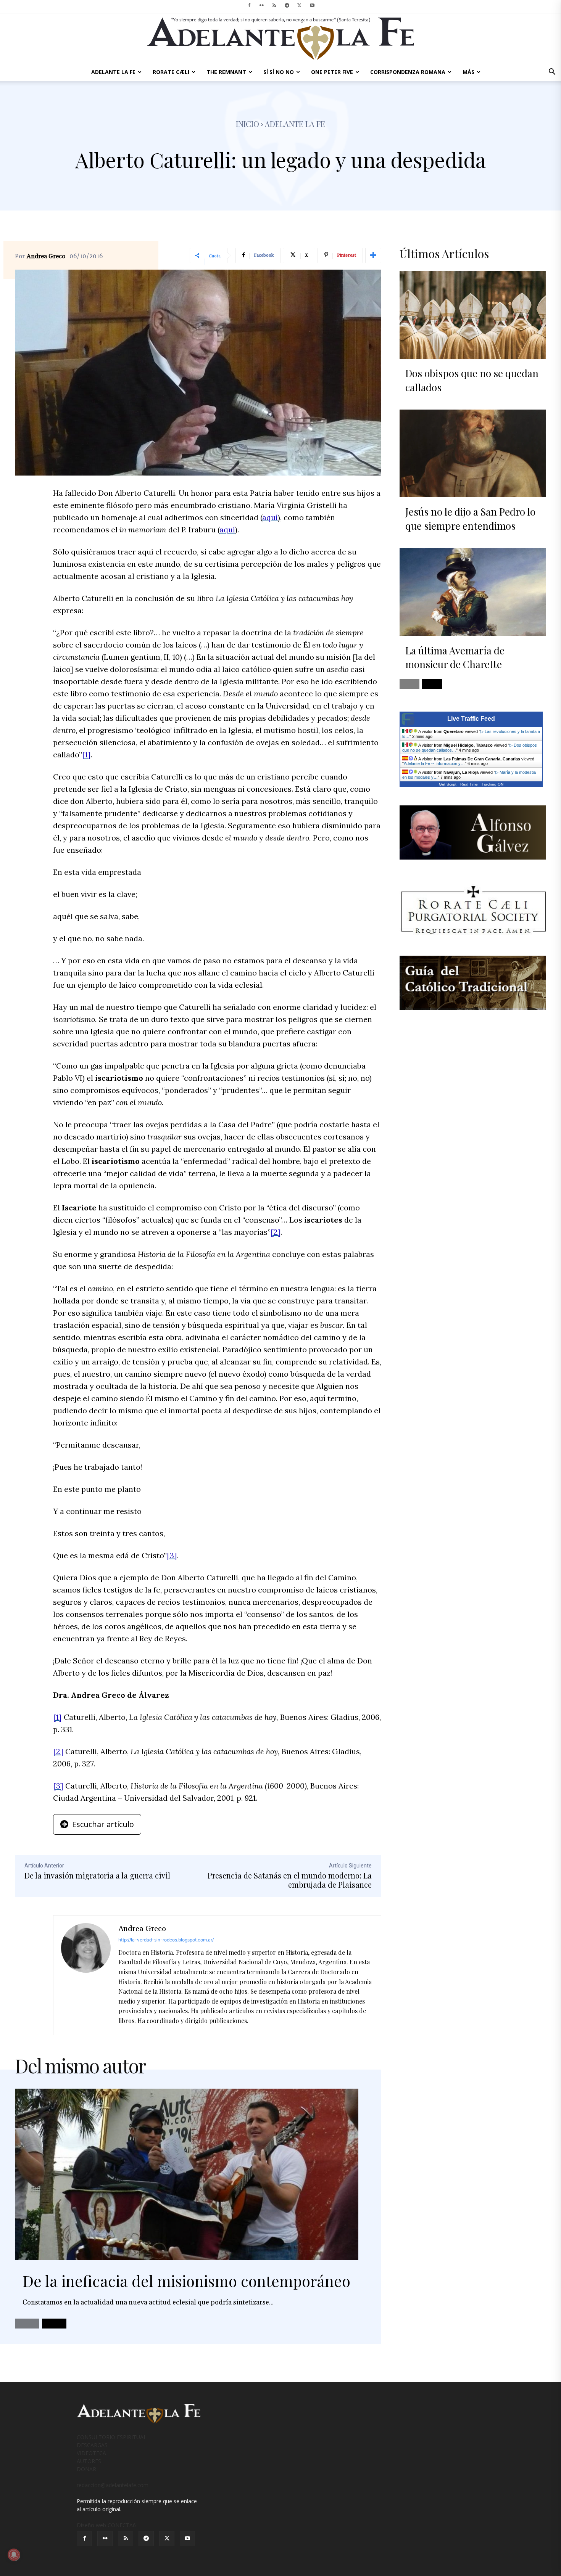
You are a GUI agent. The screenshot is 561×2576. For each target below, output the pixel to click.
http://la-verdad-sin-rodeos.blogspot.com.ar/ (166, 1940)
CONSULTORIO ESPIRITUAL (112, 2437)
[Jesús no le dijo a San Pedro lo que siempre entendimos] (473, 453)
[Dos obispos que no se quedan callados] (473, 315)
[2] (276, 1232)
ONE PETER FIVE (332, 72)
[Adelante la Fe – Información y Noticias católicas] (280, 39)
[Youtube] (312, 5)
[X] (300, 5)
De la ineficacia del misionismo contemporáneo (186, 2281)
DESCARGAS (92, 2445)
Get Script (448, 784)
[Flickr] (262, 5)
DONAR (86, 2469)
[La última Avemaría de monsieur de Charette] (473, 592)
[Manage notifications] (14, 2555)
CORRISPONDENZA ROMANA (408, 72)
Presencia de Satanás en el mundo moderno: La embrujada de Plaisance (290, 1880)
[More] (373, 256)
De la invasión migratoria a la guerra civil (97, 1875)
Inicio (247, 124)
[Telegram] (287, 5)
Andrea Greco (46, 256)
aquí (270, 517)
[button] (552, 73)
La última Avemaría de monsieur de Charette (455, 657)
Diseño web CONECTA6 (106, 2525)
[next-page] (54, 2324)
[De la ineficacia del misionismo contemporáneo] (187, 2174)
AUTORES (89, 2461)
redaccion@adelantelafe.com (113, 2485)
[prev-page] (27, 2324)
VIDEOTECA (91, 2453)
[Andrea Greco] (86, 1975)
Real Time (469, 784)
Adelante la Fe (295, 124)
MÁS (468, 72)
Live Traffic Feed (471, 719)
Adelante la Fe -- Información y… (434, 763)
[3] (172, 1555)
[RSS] (274, 5)
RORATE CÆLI (171, 72)
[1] (86, 754)
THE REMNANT (226, 72)
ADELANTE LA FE (113, 72)
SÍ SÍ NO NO (279, 72)
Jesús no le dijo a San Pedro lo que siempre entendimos (470, 518)
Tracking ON (492, 784)
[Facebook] (249, 5)
